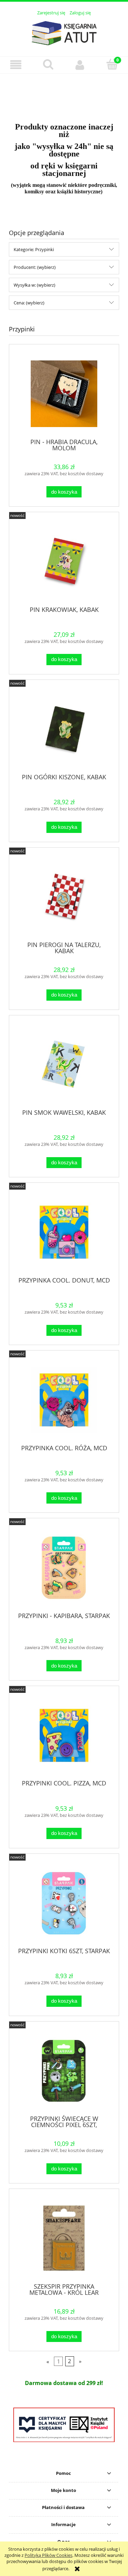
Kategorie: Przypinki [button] (34, 249)
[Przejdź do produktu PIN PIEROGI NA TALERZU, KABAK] (64, 897)
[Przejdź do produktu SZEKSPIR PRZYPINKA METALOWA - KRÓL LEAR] (64, 2238)
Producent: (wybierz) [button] (35, 267)
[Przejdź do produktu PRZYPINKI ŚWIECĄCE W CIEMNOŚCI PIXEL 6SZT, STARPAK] (64, 2071)
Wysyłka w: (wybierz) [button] (34, 285)
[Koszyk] (112, 64)
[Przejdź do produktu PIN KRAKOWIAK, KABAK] (64, 561)
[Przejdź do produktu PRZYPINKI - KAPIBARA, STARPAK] (64, 1568)
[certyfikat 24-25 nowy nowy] (64, 2425)
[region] (64, 94)
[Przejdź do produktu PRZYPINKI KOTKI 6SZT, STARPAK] (64, 1903)
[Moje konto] (80, 65)
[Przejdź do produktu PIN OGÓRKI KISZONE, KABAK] (64, 729)
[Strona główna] (64, 32)
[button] (16, 65)
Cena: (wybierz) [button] (29, 303)
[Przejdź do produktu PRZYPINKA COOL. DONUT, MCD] (64, 1232)
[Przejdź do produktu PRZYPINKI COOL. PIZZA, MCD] (64, 1735)
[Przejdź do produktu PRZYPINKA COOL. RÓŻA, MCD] (64, 1400)
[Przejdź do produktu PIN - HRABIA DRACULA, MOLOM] (64, 394)
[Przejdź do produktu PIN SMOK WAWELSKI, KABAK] (64, 1064)
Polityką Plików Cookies (48, 2555)
